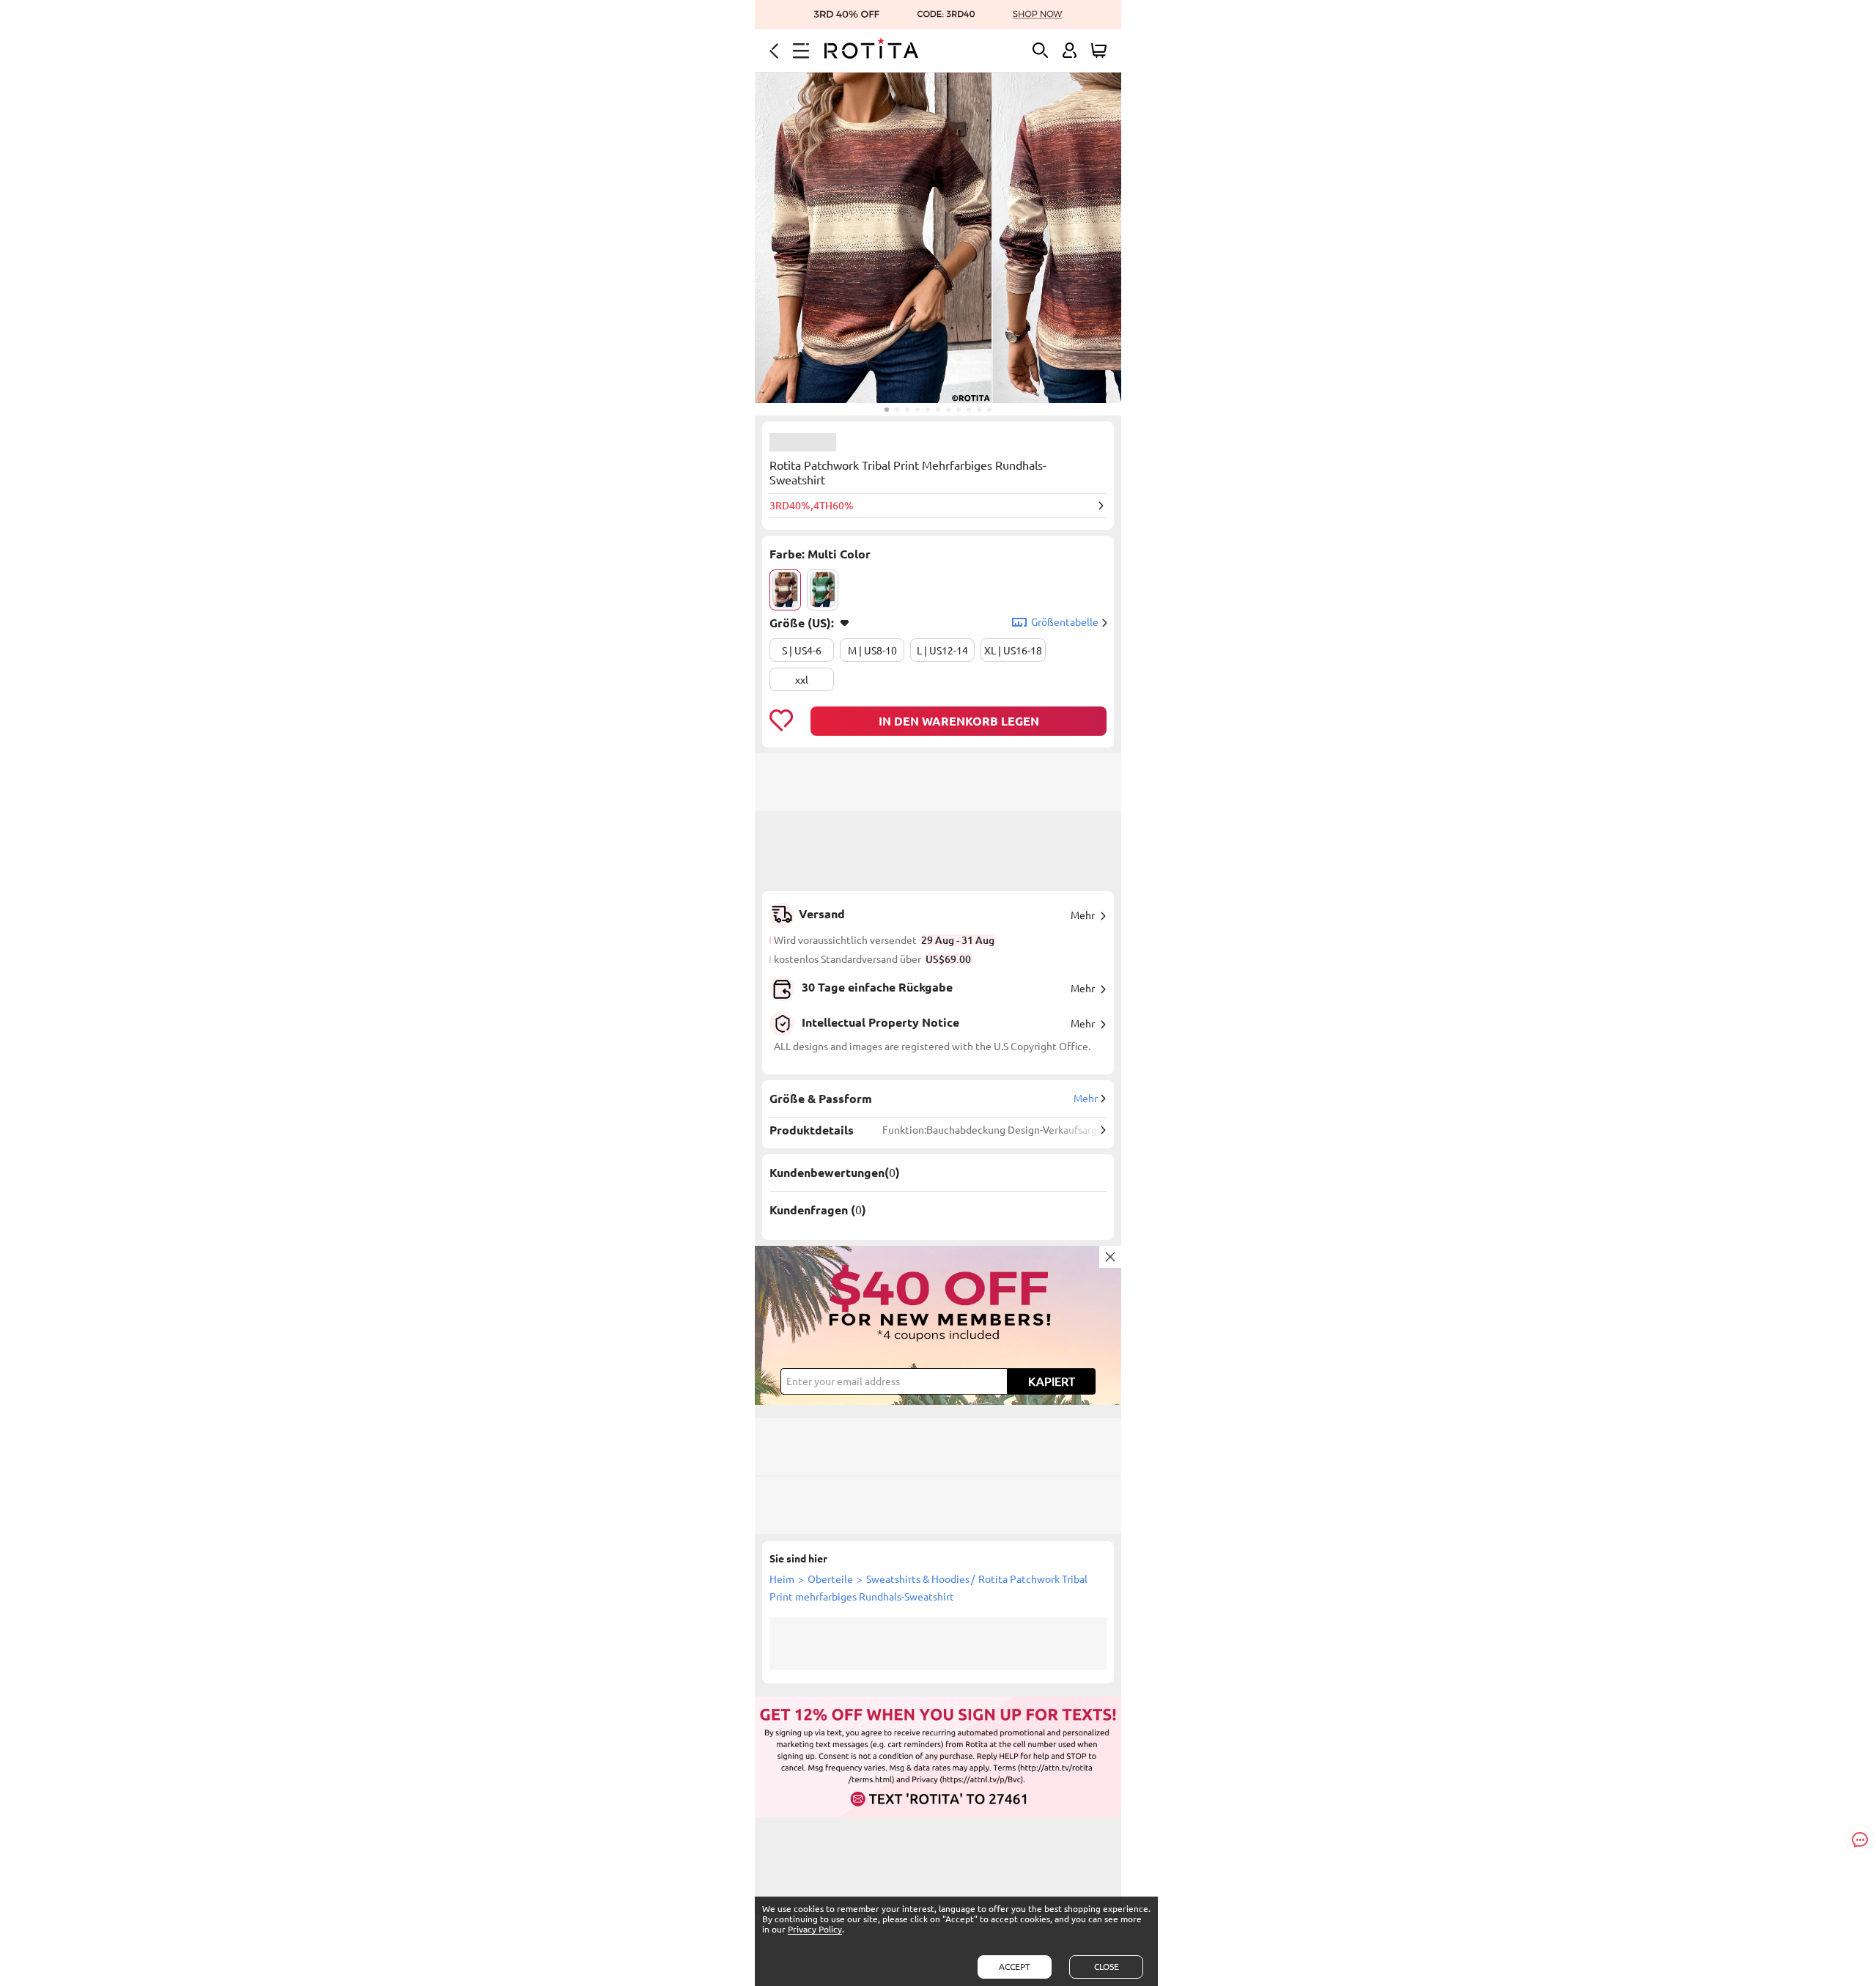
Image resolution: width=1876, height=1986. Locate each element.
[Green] (823, 590)
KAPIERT (1052, 1381)
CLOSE (1107, 1967)
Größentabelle (1065, 622)
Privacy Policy (815, 1929)
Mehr (1083, 915)
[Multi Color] (785, 590)
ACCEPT (1015, 1967)
